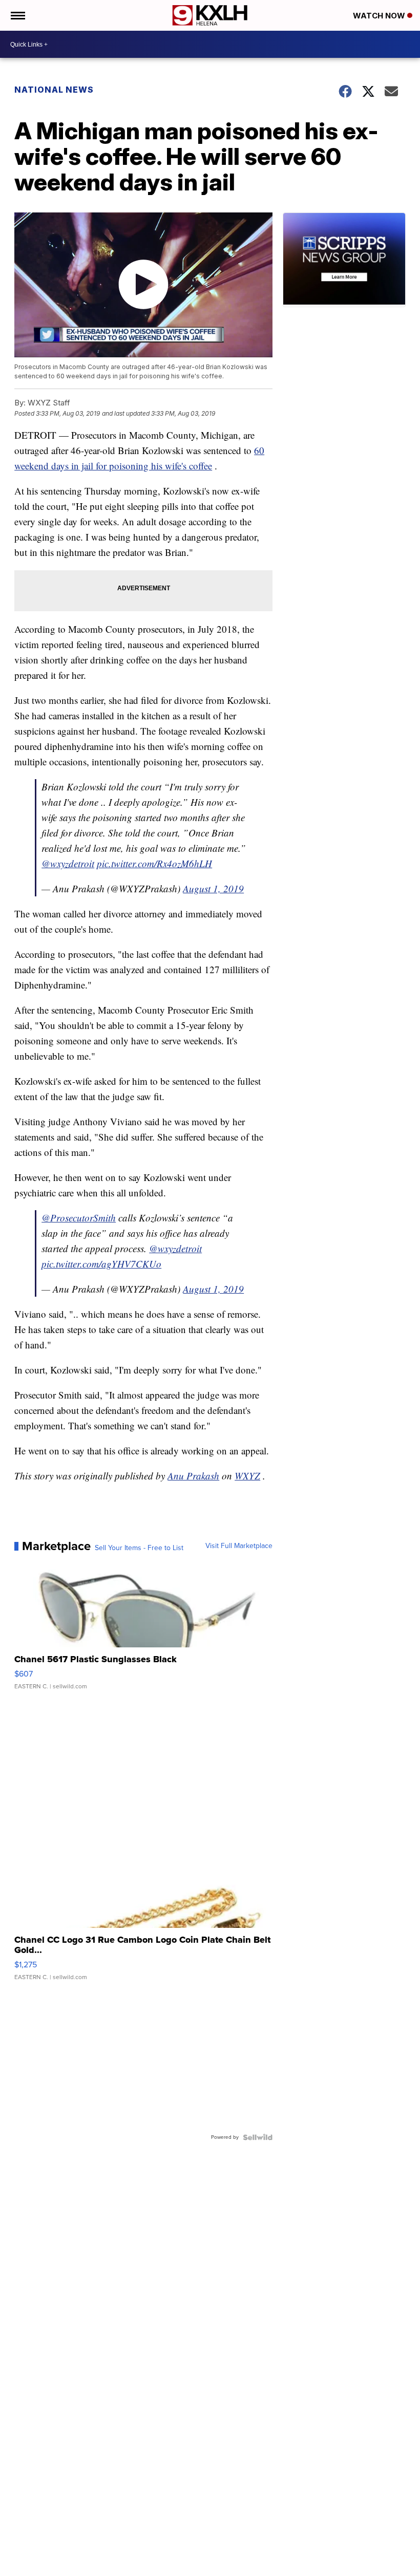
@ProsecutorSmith (79, 1218)
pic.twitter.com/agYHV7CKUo (101, 1264)
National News (54, 90)
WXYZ (247, 1476)
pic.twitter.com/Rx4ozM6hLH (154, 863)
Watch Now (380, 16)
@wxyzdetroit (68, 863)
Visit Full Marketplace (239, 1546)
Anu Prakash (193, 1476)
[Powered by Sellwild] (258, 2137)
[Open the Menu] (17, 15)
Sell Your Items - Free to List (139, 1548)
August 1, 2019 (213, 888)
